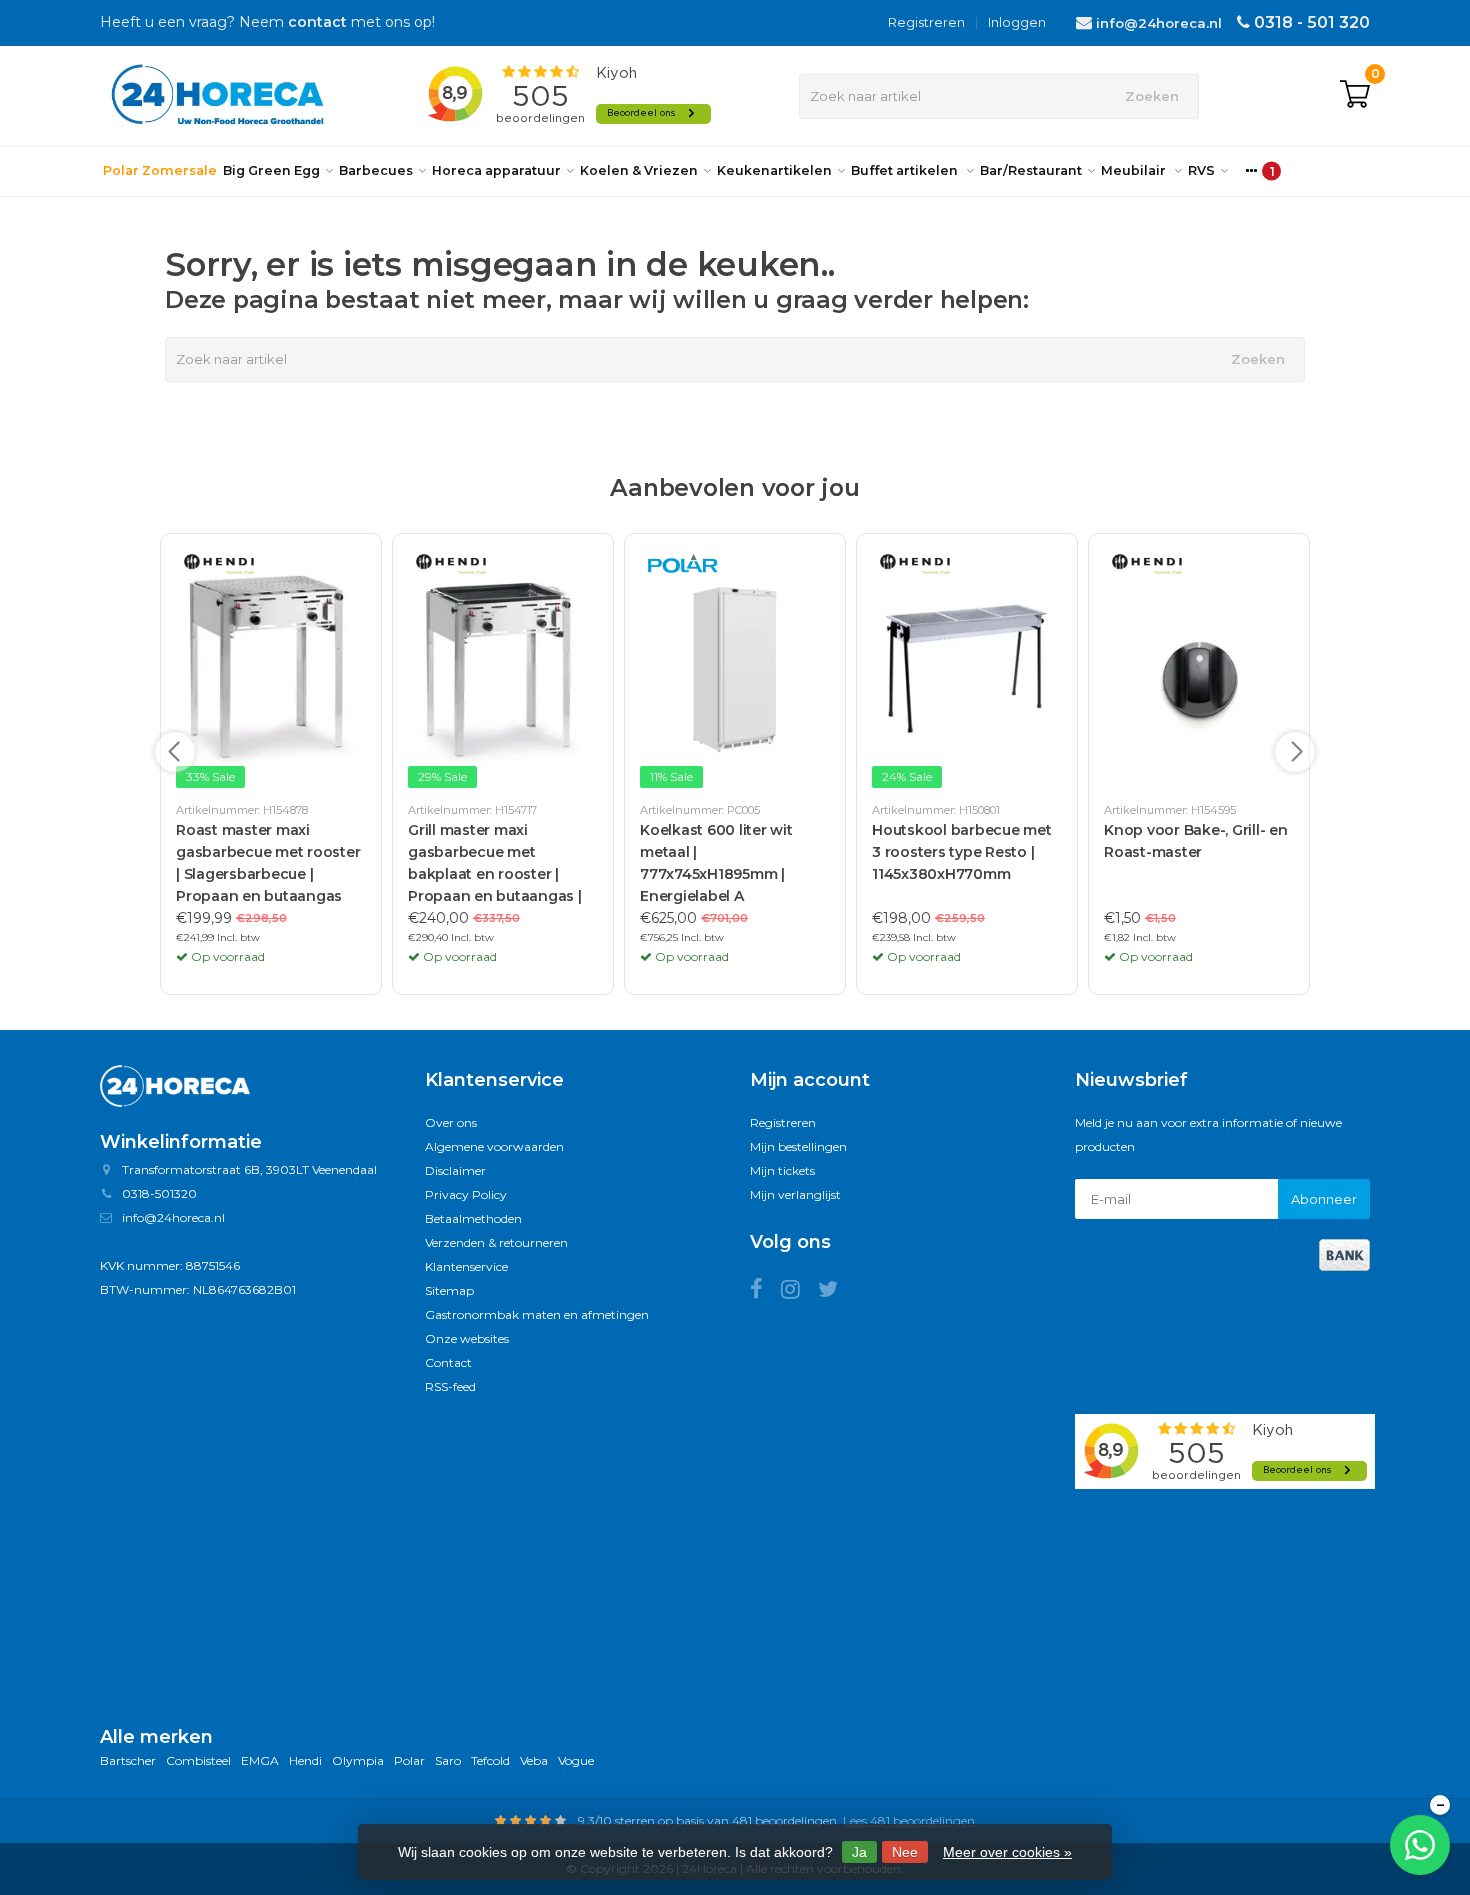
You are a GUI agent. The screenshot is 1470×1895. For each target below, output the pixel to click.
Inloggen (1017, 22)
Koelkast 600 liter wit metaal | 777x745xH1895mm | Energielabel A (716, 863)
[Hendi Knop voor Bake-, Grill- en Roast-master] (1199, 670)
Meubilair (1135, 170)
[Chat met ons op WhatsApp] (1420, 1845)
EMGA (260, 1760)
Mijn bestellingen (798, 1146)
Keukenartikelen (774, 170)
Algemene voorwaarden (494, 1146)
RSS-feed (450, 1386)
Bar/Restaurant (1031, 170)
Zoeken (1152, 96)
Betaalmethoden (473, 1218)
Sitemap (449, 1290)
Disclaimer (455, 1170)
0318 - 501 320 (1312, 22)
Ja (859, 1852)
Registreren (926, 22)
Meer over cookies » (1007, 1852)
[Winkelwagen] (1355, 96)
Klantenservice (466, 1266)
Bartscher (128, 1760)
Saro (448, 1760)
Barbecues (376, 170)
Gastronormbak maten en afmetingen (537, 1314)
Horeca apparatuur (496, 170)
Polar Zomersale (160, 170)
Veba (534, 1760)
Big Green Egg (271, 170)
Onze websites (467, 1338)
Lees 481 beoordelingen (909, 1820)
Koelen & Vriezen (639, 170)
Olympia (358, 1760)
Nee (905, 1852)
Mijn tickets (782, 1170)
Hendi (305, 1760)
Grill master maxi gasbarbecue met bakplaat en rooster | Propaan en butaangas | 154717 (495, 865)
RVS (1201, 170)
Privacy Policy (466, 1194)
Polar (409, 1760)
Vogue (576, 1760)
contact (317, 22)
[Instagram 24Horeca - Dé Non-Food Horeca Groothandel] (799, 1292)
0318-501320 (159, 1193)
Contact (448, 1362)
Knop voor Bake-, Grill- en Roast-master (1196, 841)
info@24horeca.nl (1159, 23)
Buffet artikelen (906, 170)
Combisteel (198, 1760)
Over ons (451, 1122)
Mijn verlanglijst (795, 1194)
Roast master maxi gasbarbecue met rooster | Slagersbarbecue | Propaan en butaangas (268, 863)
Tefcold (490, 1760)
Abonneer (1324, 1199)
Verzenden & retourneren (496, 1242)
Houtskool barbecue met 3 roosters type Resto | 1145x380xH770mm (962, 852)
